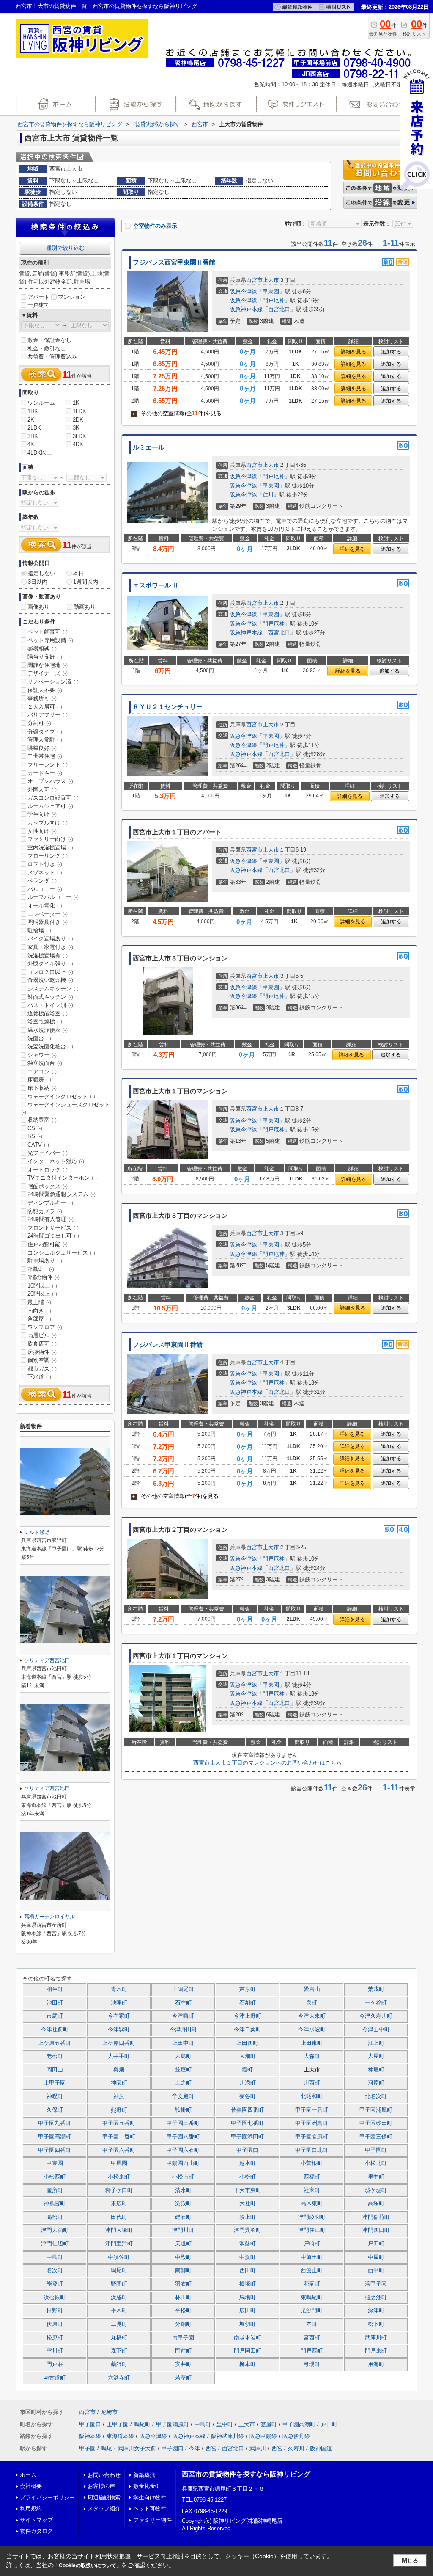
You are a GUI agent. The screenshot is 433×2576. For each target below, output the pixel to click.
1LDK (79, 411)
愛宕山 (312, 1989)
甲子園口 (247, 2150)
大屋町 (376, 2056)
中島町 (55, 2257)
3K (76, 428)
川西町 (312, 2083)
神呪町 (55, 2096)
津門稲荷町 (376, 2217)
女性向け (42, 831)
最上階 (39, 1302)
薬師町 (119, 2364)
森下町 (119, 2351)
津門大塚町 (119, 2230)
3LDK (79, 436)
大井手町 (119, 2056)
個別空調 (42, 1360)
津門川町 (183, 2230)
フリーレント (48, 765)
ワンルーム (41, 403)
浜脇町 (119, 2297)
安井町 (183, 2364)
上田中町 (183, 2043)
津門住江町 (312, 2230)
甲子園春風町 (312, 2137)
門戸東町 (376, 2351)
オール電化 (45, 906)
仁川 (268, 495)
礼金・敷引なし (47, 349)
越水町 (248, 2163)
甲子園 (87, 2448)
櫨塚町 (248, 2284)
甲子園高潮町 (55, 2137)
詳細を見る (354, 352)
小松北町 (376, 2163)
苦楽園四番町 (247, 2110)
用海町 (376, 2364)
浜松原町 (55, 2297)
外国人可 (42, 790)
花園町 (312, 2284)
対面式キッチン (50, 997)
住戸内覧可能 (48, 1244)
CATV (38, 1145)
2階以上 (41, 1269)
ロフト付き (45, 864)
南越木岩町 (248, 2338)
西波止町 (312, 2270)
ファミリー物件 (152, 2520)
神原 (119, 2096)
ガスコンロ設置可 (53, 798)
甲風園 (119, 2163)
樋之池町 (376, 2297)
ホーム (28, 2475)
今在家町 (119, 2016)
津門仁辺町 (55, 2244)
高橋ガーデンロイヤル (49, 1917)
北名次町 (376, 2096)
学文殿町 (183, 2096)
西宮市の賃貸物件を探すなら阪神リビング (246, 2474)
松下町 (376, 2324)
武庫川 (258, 2448)
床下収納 (42, 1088)
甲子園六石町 (183, 2150)
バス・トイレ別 (50, 1005)
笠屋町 (183, 2070)
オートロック (48, 1170)
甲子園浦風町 (376, 2110)
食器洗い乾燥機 (50, 980)
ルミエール (149, 447)
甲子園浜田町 (247, 2137)
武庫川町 (376, 2338)
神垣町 (376, 2070)
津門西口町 (376, 2230)
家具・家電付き (50, 947)
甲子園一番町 (312, 2110)
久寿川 (296, 2448)
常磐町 (248, 2244)
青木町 (119, 1989)
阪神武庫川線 (227, 2436)
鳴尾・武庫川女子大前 (129, 2448)
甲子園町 (376, 2150)
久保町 (55, 2110)
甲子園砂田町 (376, 2123)
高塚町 (376, 2204)
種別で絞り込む (65, 248)
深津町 (376, 2311)
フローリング (48, 856)
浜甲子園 (376, 2284)
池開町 (119, 2003)
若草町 (183, 2378)
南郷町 (183, 2270)
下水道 (39, 1377)
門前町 (183, 2351)
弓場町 (312, 2364)
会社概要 (31, 2486)
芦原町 (248, 1989)
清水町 (183, 2190)
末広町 (119, 2204)
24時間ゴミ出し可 (53, 1236)
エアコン (42, 1071)
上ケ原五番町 (55, 2043)
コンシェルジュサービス (61, 1253)
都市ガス (42, 1369)
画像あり (38, 607)
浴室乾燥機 (45, 1022)
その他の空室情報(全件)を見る (177, 413)
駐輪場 (39, 931)
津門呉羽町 (248, 2230)
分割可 (39, 723)
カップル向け (48, 823)
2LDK (34, 428)
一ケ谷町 (376, 2003)
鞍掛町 (183, 2110)
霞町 (247, 2070)
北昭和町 (312, 2096)
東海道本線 (120, 2436)
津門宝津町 (119, 2244)
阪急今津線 (243, 291)
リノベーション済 (53, 682)
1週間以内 (86, 582)
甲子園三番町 (183, 2123)
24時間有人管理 (51, 1219)
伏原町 (55, 2324)
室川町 (55, 2351)
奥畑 (119, 2070)
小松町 (248, 2177)
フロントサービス (53, 1228)
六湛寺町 (119, 2378)
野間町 (119, 2284)
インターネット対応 (56, 1161)
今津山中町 (376, 2030)
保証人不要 (45, 690)
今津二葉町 (248, 2030)
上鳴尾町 (183, 1989)
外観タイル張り (50, 964)
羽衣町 (183, 2284)
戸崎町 (312, 2244)
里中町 (376, 2177)
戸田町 (376, 2244)
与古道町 (55, 2378)
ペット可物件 (150, 2508)
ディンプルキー (50, 1203)
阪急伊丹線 (296, 2436)
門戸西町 (312, 2351)
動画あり (85, 607)
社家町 (312, 2190)
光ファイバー (48, 1153)
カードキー (45, 773)
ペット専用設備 (50, 640)
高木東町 (312, 2204)
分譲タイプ (45, 732)
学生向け (42, 814)
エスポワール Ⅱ (156, 585)
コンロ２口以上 (50, 972)
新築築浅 (144, 2475)
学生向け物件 (150, 2497)
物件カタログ (36, 2531)
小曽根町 (312, 2163)
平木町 (119, 2311)
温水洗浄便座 (48, 1030)
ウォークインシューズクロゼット (66, 1108)
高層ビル (42, 1335)
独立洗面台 (45, 1063)
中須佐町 (119, 2257)
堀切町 (248, 2324)
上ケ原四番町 (119, 2043)
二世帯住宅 (45, 756)
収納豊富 (42, 1120)
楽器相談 (42, 649)
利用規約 (31, 2508)
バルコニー (45, 889)
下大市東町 (248, 2190)
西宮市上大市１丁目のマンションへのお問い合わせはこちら (267, 1763)
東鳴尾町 (312, 2297)
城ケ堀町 (376, 2190)
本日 (79, 573)
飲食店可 (42, 1344)
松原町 (55, 2338)
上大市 (271, 280)
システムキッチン (53, 989)
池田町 (55, 2003)
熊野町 (119, 2110)
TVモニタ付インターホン (62, 1178)
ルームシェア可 (50, 806)
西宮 (211, 2448)
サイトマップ (36, 2520)
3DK (33, 436)
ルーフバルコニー (53, 897)
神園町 (119, 2083)
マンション (72, 297)
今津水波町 (312, 2030)
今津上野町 (248, 2016)
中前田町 (312, 2257)
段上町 (248, 2217)
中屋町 (376, 2257)
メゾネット (45, 873)
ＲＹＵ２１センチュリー (168, 707)
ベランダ (42, 881)
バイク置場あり (50, 939)
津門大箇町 (55, 2230)
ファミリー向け (50, 839)
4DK (78, 444)
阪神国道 (321, 2448)
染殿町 (183, 2204)
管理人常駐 (45, 740)
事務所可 (42, 698)
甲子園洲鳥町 (312, 2123)
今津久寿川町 (376, 2016)
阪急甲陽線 (263, 2436)
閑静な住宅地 (48, 665)
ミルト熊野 (37, 1532)
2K (31, 420)
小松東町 (119, 2177)
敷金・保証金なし (49, 340)
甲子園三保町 (376, 2137)
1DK (33, 411)
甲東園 (271, 291)
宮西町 (312, 2338)
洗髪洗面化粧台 (50, 1047)
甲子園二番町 (119, 2137)
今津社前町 (55, 2030)
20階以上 (42, 1294)
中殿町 (183, 2257)
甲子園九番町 (55, 2123)
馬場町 (248, 2297)
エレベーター (48, 914)
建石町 (183, 2217)
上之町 (183, 2083)
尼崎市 (109, 2412)
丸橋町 (119, 2338)
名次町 (55, 2270)
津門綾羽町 (312, 2217)
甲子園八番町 (183, 2137)
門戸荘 (55, 2364)
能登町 (55, 2284)
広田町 (248, 2311)
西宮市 (254, 280)
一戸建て (38, 305)
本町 (312, 2324)
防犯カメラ (45, 1211)
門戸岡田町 (248, 2351)
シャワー (42, 1055)
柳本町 (248, 2364)
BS (35, 1136)
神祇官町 (55, 2204)
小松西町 (55, 2177)
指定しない (42, 573)
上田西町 (247, 2043)
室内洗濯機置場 (50, 848)
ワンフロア (45, 1327)
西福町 (312, 2177)
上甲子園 (55, 2083)
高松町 (55, 2217)
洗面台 (39, 1038)
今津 (195, 2448)
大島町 (183, 2056)
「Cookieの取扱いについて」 (88, 2565)
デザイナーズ (48, 673)
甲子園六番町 (119, 2150)
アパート (38, 297)
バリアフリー (48, 715)
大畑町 (248, 2056)
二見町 (119, 2324)
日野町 (55, 2311)
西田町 (248, 2270)
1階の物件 (44, 1277)
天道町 (183, 2244)
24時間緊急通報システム (62, 1194)
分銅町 (183, 2324)
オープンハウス (50, 781)
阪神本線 (90, 2436)
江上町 (376, 2043)
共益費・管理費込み (52, 357)
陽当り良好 (45, 657)
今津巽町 (119, 2030)
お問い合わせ (104, 2475)
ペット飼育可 (48, 632)
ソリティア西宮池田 (47, 1660)
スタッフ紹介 (104, 2508)
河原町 (376, 2083)
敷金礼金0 (146, 2486)
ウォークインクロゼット (61, 1096)
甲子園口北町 (312, 2150)
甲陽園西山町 (183, 2163)
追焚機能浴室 (48, 1014)
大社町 (248, 2204)
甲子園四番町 (55, 2150)
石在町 (183, 2003)
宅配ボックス (48, 1186)
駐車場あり (45, 1261)
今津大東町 (312, 2016)
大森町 (312, 2056)
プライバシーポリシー (47, 2497)
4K (31, 444)
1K (76, 403)
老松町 (55, 2056)
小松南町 (183, 2177)
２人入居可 (45, 707)
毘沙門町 (312, 2311)
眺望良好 (42, 748)
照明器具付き (48, 922)
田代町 (119, 2217)
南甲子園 (183, 2338)
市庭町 (55, 2016)
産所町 (55, 2190)
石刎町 (248, 2003)
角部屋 (39, 1319)
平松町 (183, 2311)
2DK (78, 420)
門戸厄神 (274, 300)
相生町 (55, 1989)
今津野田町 (183, 2030)
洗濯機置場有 (48, 956)
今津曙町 (183, 2016)
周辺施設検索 (104, 2497)
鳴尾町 (119, 2270)
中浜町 (248, 2257)
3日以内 (38, 582)
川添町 (248, 2083)
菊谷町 (248, 2096)
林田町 (183, 2297)
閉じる (410, 2561)
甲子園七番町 (247, 2123)
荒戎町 (376, 1989)
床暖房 (39, 1080)
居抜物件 (42, 1352)
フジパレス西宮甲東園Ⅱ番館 (174, 262)
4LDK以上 (40, 453)
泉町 (312, 2003)
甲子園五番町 (119, 2123)
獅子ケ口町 (119, 2190)
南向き (39, 1311)
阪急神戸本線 (246, 309)
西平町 (376, 2270)
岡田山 (55, 2070)
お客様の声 (101, 2486)
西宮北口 (279, 309)
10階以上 (42, 1286)
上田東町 (312, 2043)
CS (35, 1128)
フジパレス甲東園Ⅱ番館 (168, 1345)
